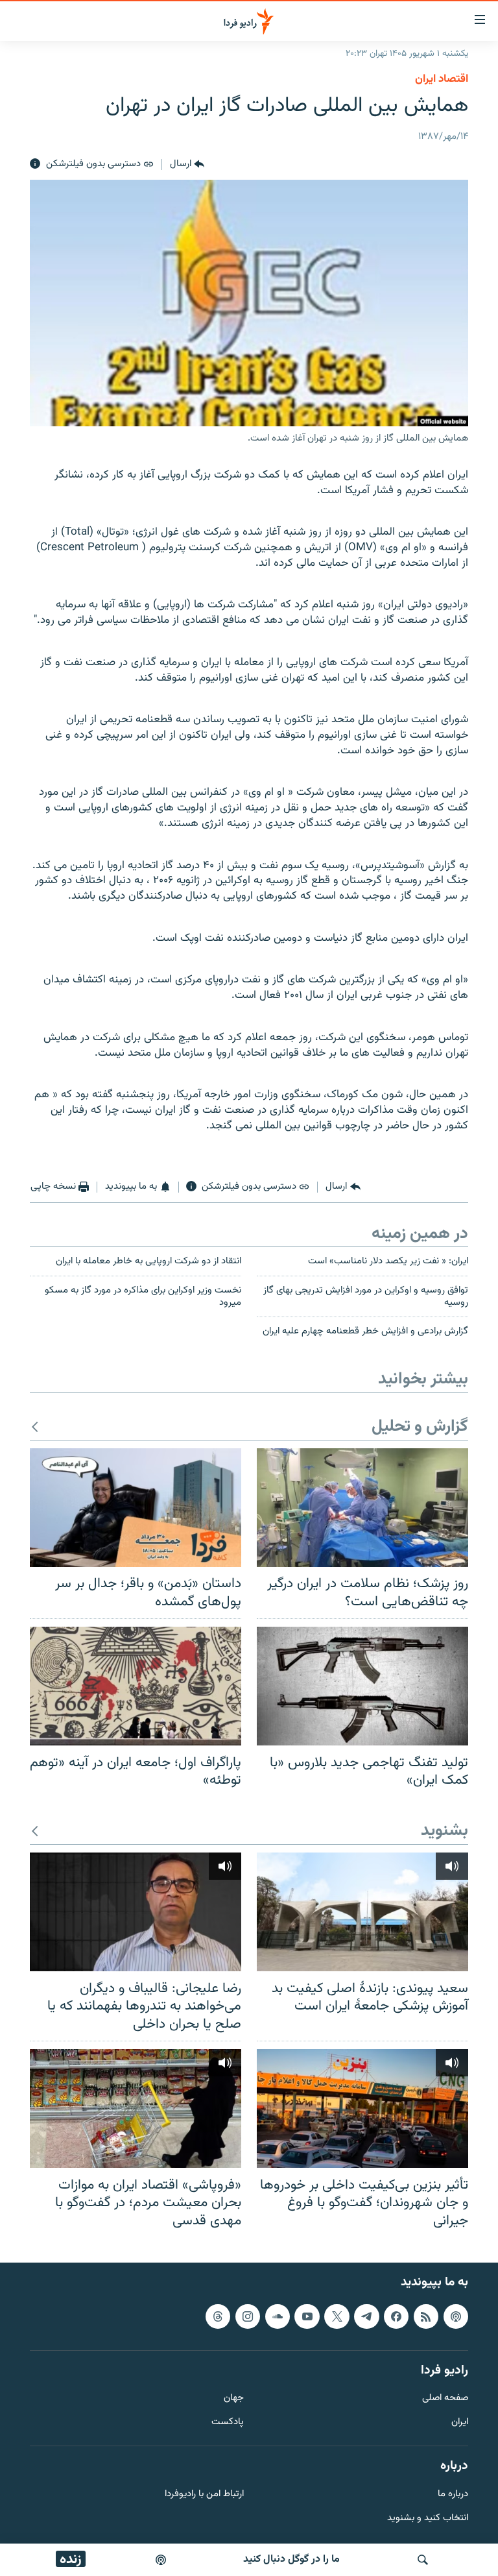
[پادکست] (161, 2560)
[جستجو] (423, 2560)
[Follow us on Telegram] (366, 2316)
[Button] (187, 164)
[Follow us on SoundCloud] (278, 2316)
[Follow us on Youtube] (307, 2316)
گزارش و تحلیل (420, 1427)
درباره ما (453, 2495)
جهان (234, 2399)
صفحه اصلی (445, 2399)
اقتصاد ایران (442, 79)
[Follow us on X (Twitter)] (337, 2316)
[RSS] (426, 2316)
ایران (460, 2423)
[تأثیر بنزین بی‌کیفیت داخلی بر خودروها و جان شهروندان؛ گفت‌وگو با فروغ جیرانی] (362, 2108)
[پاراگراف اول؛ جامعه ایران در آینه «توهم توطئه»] (136, 1686)
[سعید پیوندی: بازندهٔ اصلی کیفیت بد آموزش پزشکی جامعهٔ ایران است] (362, 1912)
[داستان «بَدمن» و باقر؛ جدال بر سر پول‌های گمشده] (136, 1508)
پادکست (228, 2423)
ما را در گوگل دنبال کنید (291, 2559)
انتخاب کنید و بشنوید (428, 2519)
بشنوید (445, 1831)
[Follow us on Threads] (218, 2316)
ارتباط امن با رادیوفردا (204, 2495)
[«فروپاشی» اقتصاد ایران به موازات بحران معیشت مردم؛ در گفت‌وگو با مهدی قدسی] (136, 2108)
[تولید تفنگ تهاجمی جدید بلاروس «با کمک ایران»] (362, 1686)
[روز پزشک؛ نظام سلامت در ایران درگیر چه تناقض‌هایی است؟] (362, 1508)
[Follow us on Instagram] (248, 2316)
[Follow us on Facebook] (396, 2316)
